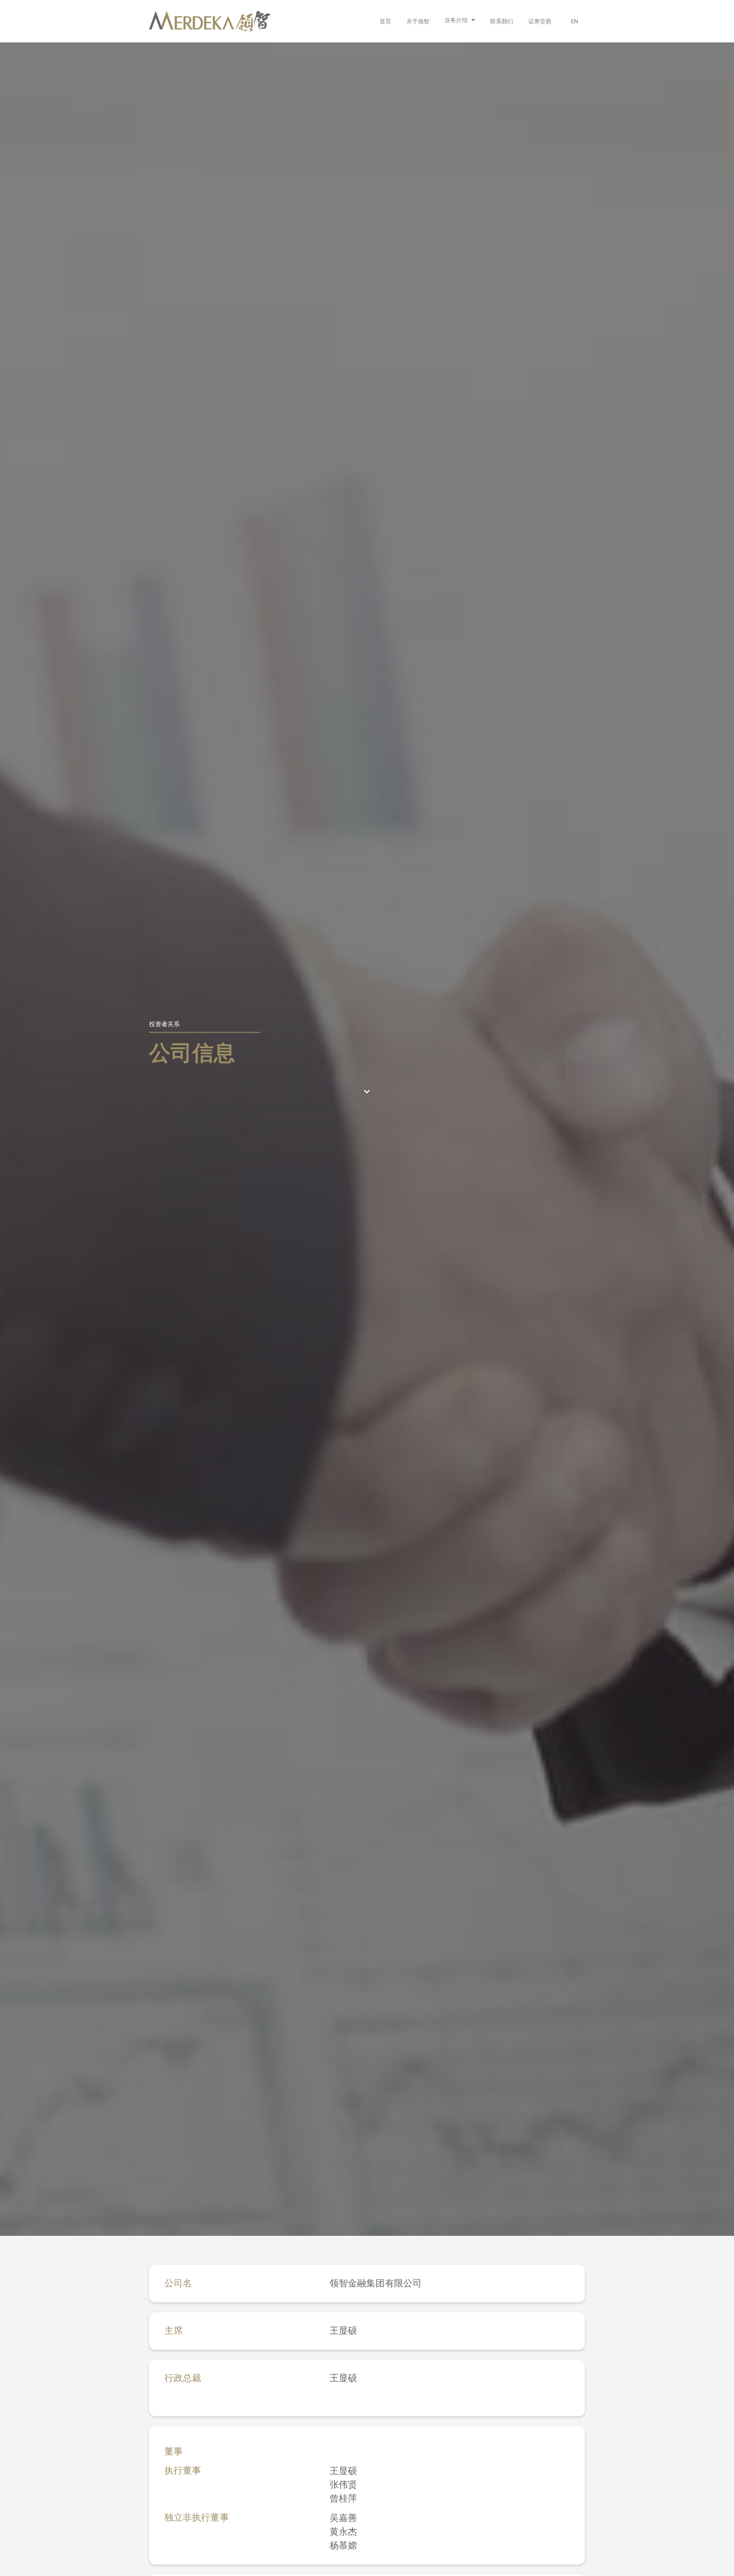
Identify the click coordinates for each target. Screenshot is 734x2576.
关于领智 (418, 21)
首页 (385, 21)
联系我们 (502, 21)
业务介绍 (456, 20)
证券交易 (540, 21)
